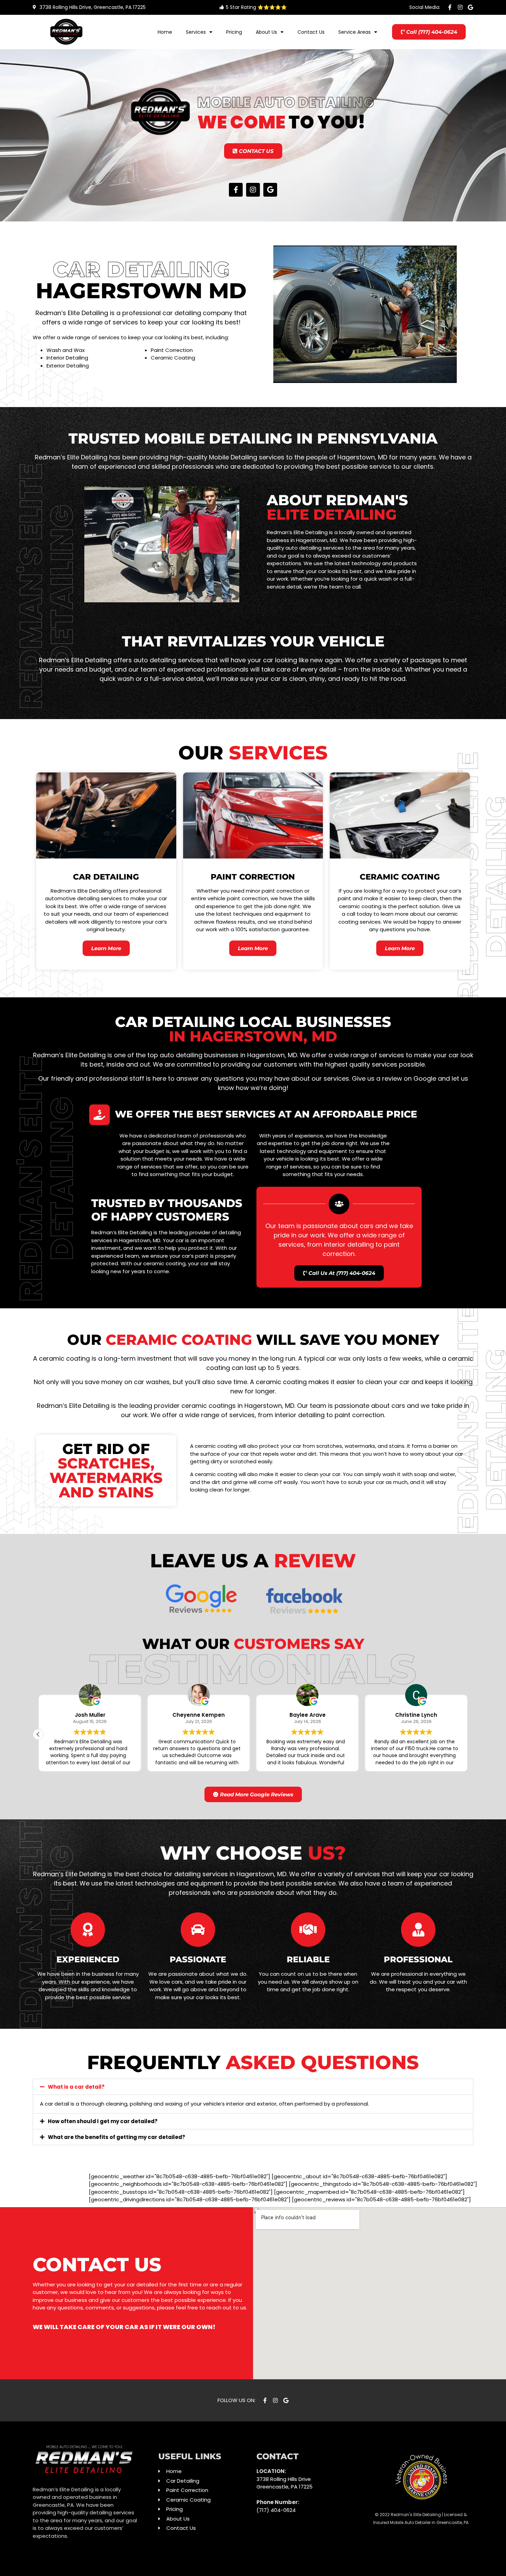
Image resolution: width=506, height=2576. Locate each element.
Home (165, 32)
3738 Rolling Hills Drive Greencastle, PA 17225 (284, 2483)
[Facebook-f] (450, 7)
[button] (38, 1734)
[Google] (471, 7)
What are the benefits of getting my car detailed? (117, 2137)
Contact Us (311, 32)
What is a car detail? (76, 2087)
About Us (266, 32)
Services (196, 32)
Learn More (106, 948)
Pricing (234, 32)
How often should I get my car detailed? (103, 2121)
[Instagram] (460, 7)
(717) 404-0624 (276, 2510)
